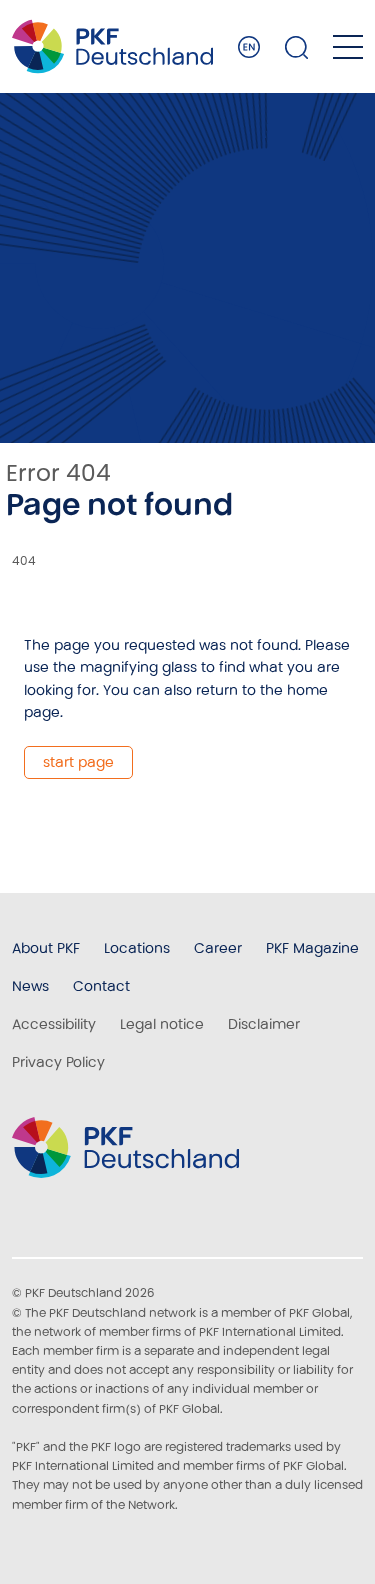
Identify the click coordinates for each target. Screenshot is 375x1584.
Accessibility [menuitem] (54, 1024)
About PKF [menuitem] (46, 948)
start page (78, 762)
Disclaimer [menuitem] (264, 1024)
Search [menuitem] (297, 47)
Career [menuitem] (218, 948)
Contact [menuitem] (101, 986)
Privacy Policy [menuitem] (58, 1062)
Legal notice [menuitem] (162, 1024)
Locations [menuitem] (137, 948)
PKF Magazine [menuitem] (312, 948)
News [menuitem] (30, 986)
